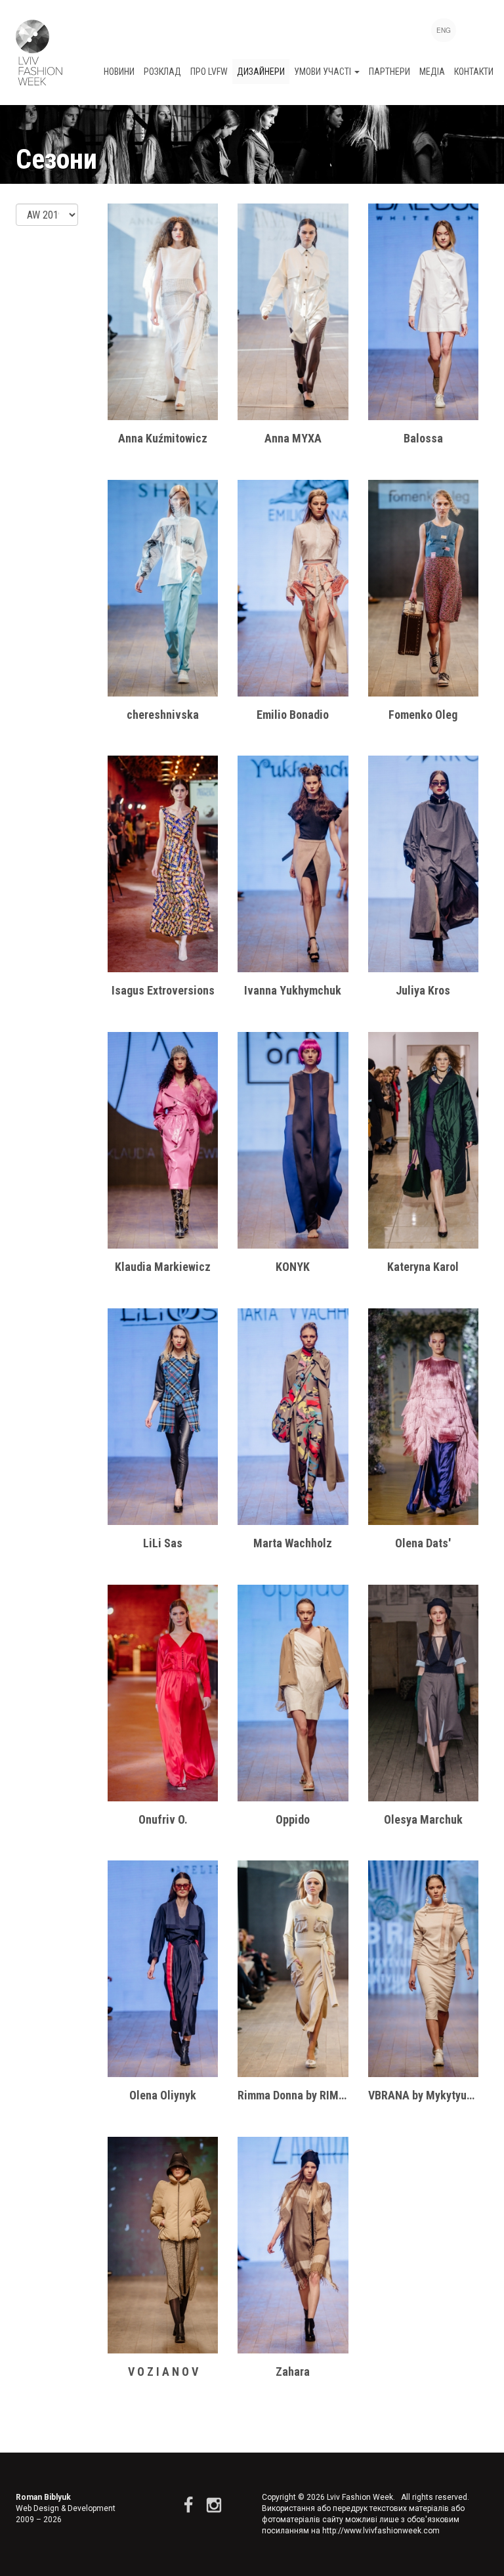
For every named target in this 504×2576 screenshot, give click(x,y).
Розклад (162, 72)
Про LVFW (209, 72)
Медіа (432, 72)
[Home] (39, 53)
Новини (119, 72)
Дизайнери (261, 72)
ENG (444, 30)
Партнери (389, 72)
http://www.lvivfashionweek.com (381, 2531)
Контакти (474, 72)
